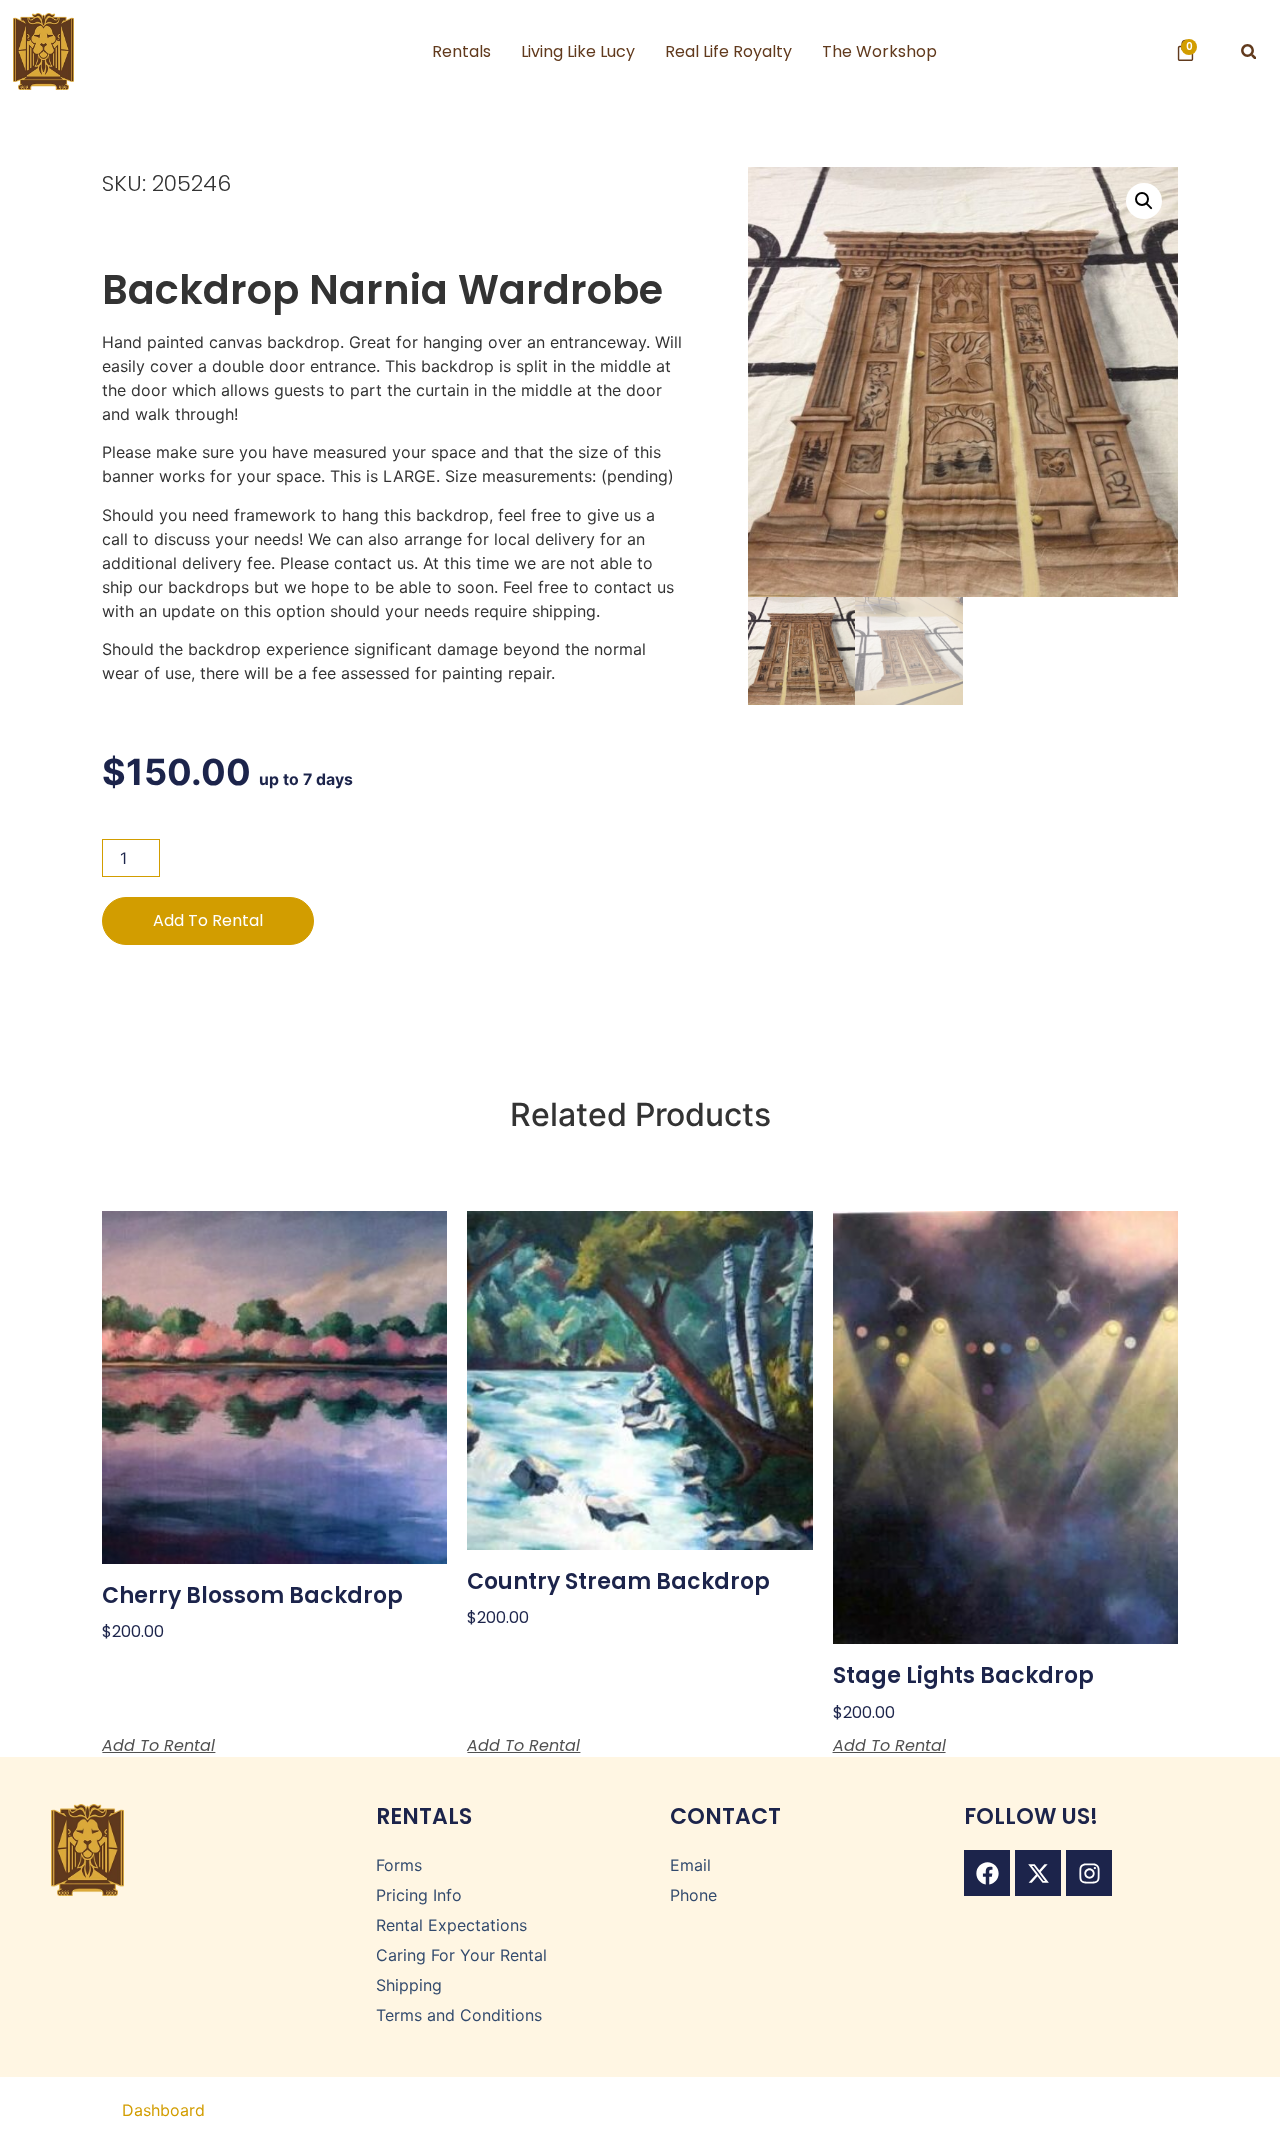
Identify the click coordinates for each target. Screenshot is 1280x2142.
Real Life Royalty (728, 51)
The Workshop (879, 51)
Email (690, 1865)
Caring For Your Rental (461, 1955)
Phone (693, 1895)
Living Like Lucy (578, 51)
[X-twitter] (1038, 1873)
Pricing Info (419, 1895)
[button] (1248, 51)
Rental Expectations (451, 1925)
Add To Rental (208, 920)
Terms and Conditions (459, 2015)
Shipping (409, 1985)
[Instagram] (1089, 1873)
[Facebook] (987, 1873)
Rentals (461, 51)
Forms (399, 1865)
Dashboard (163, 2110)
